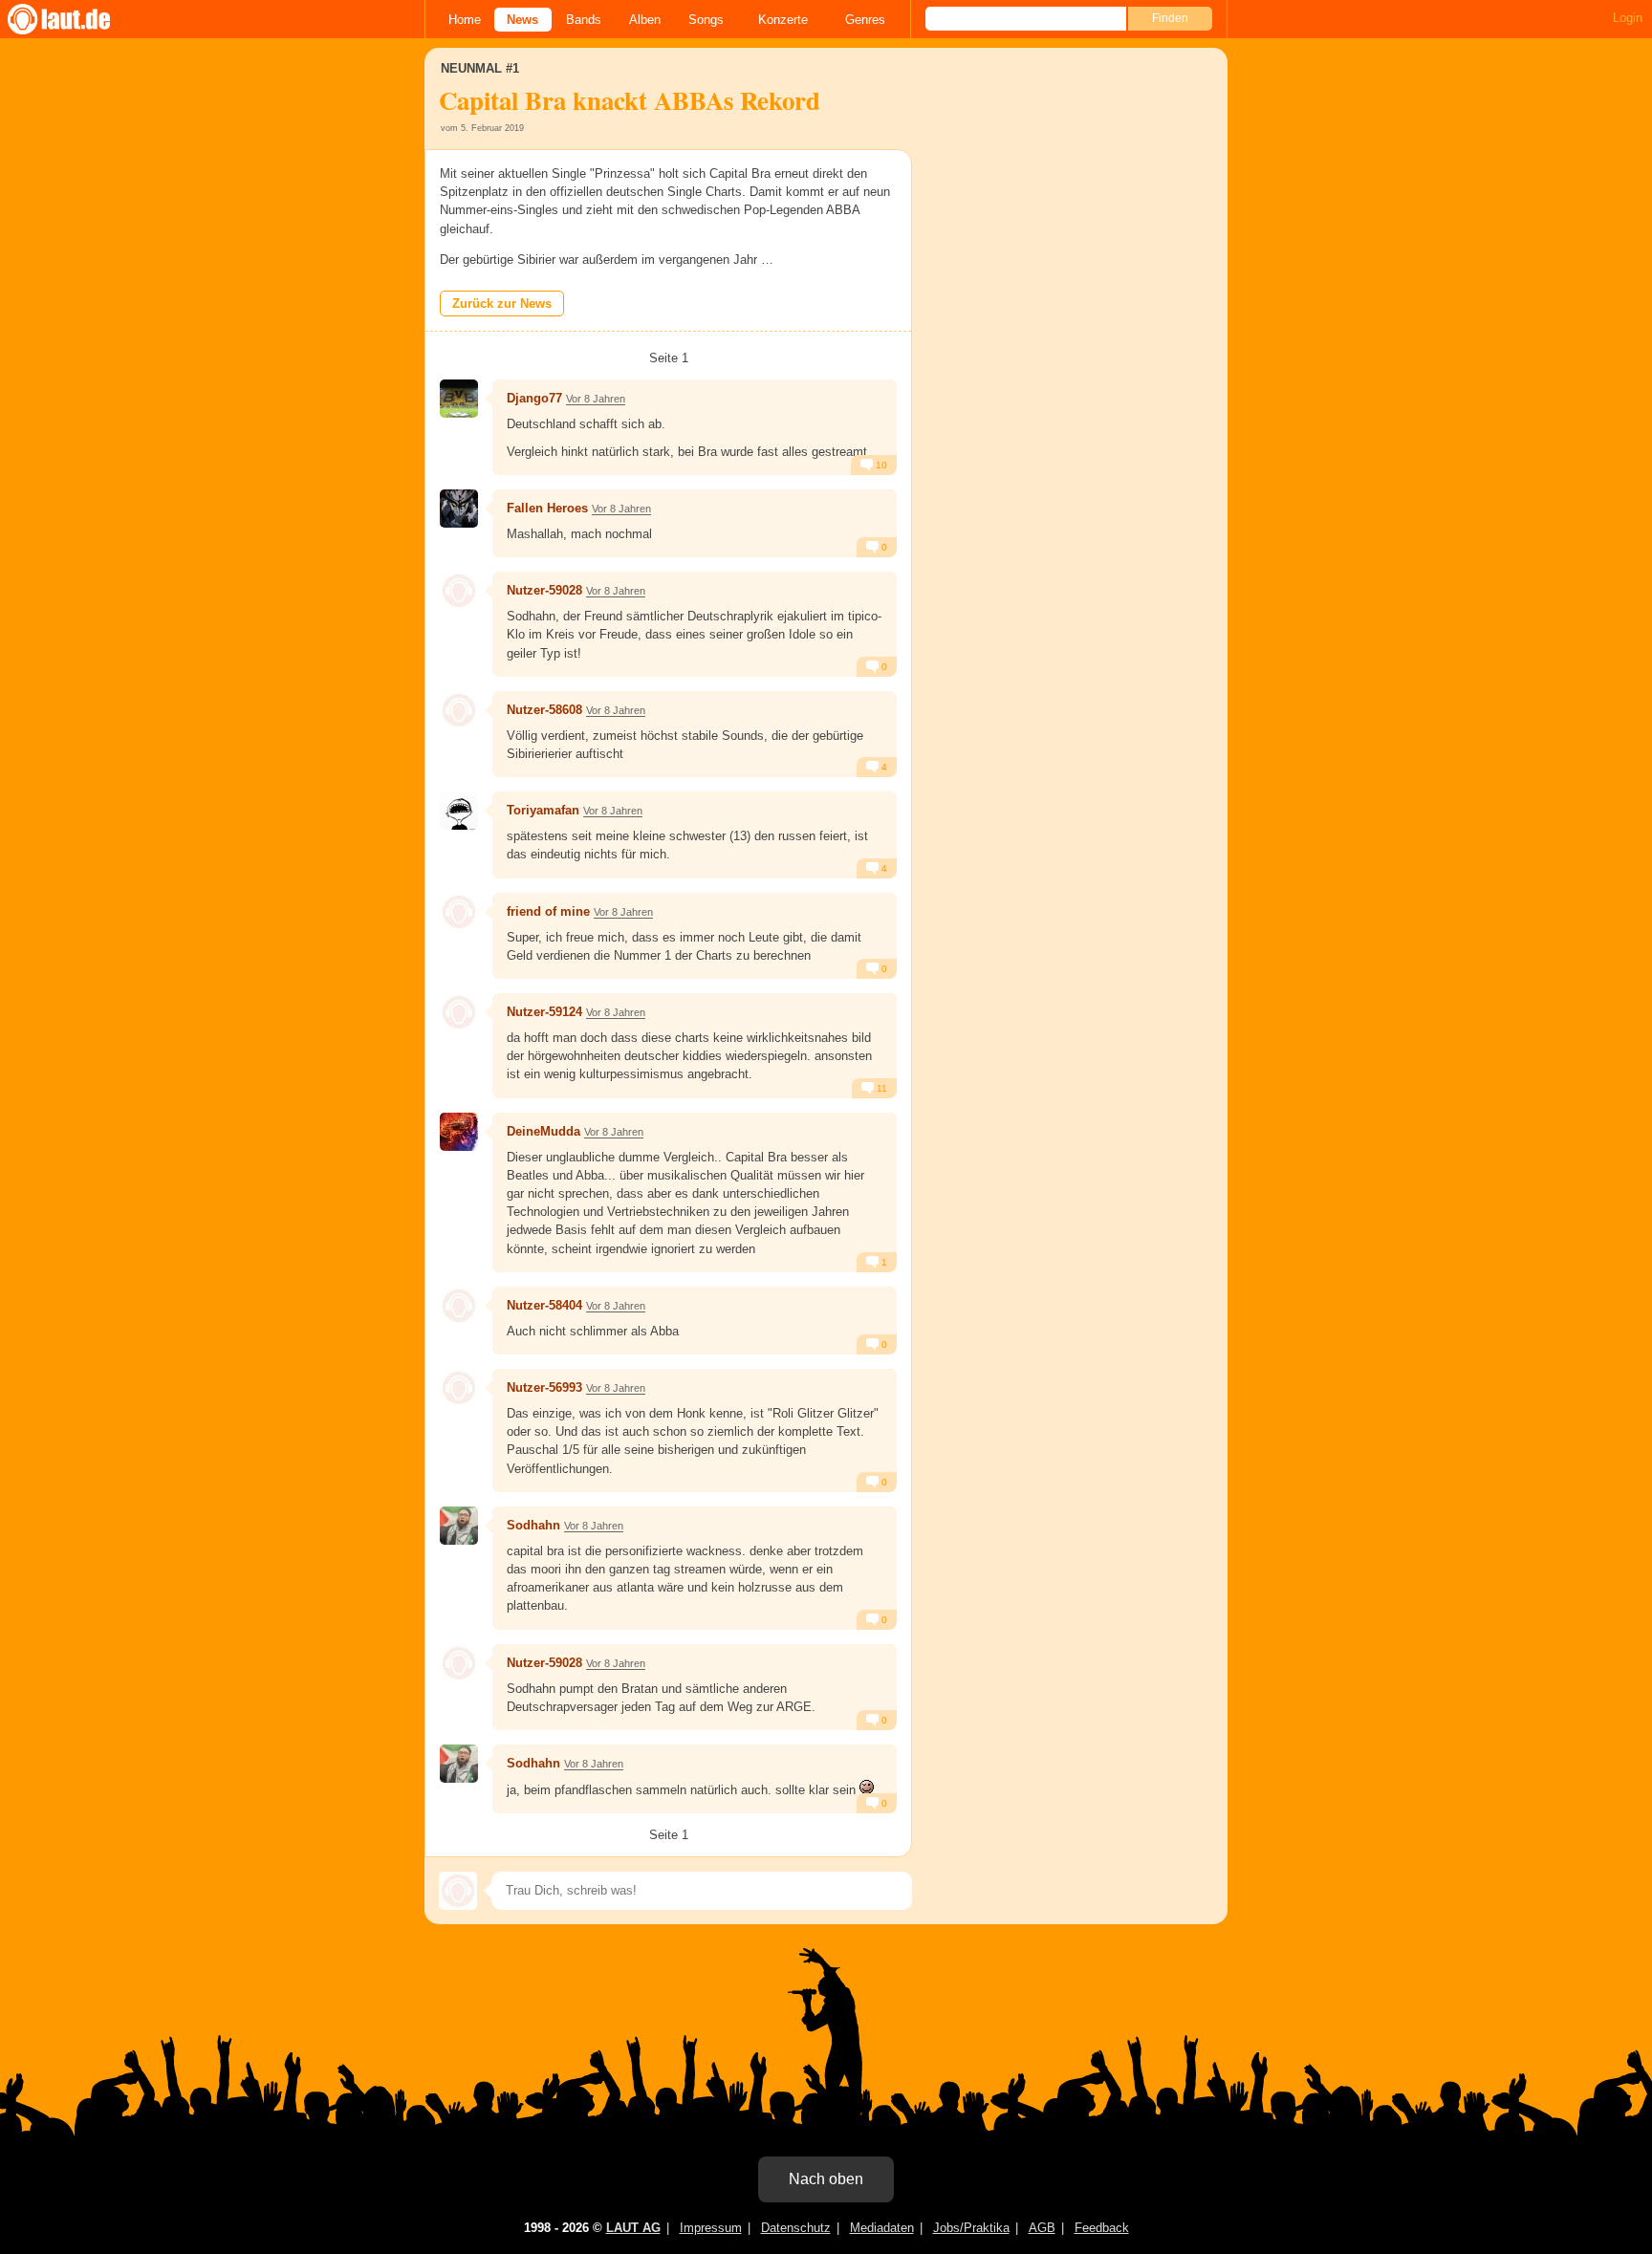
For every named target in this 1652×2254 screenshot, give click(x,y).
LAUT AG (633, 2228)
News (522, 20)
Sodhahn (533, 1525)
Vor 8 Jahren (596, 399)
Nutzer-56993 (544, 1387)
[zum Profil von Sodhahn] (459, 1526)
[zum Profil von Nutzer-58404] (459, 1306)
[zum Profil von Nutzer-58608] (459, 710)
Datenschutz (796, 2228)
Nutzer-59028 (544, 590)
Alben (645, 20)
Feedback (1102, 2228)
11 (880, 1088)
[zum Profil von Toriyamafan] (459, 811)
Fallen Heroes (547, 508)
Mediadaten (882, 2228)
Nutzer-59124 (544, 1012)
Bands (584, 20)
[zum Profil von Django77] (459, 399)
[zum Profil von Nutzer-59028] (459, 591)
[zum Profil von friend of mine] (459, 912)
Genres (865, 20)
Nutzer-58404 (544, 1305)
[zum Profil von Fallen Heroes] (459, 509)
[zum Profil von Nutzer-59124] (459, 1012)
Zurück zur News (502, 303)
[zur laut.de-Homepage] (76, 19)
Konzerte (783, 20)
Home (465, 20)
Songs (706, 20)
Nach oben (826, 2179)
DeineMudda (543, 1131)
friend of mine (548, 911)
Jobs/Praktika (971, 2228)
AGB (1042, 2228)
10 (880, 465)
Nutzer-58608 (544, 710)
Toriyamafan (543, 810)
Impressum (711, 2228)
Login (1628, 18)
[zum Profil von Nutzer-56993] (459, 1388)
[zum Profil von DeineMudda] (459, 1132)
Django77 (534, 398)
